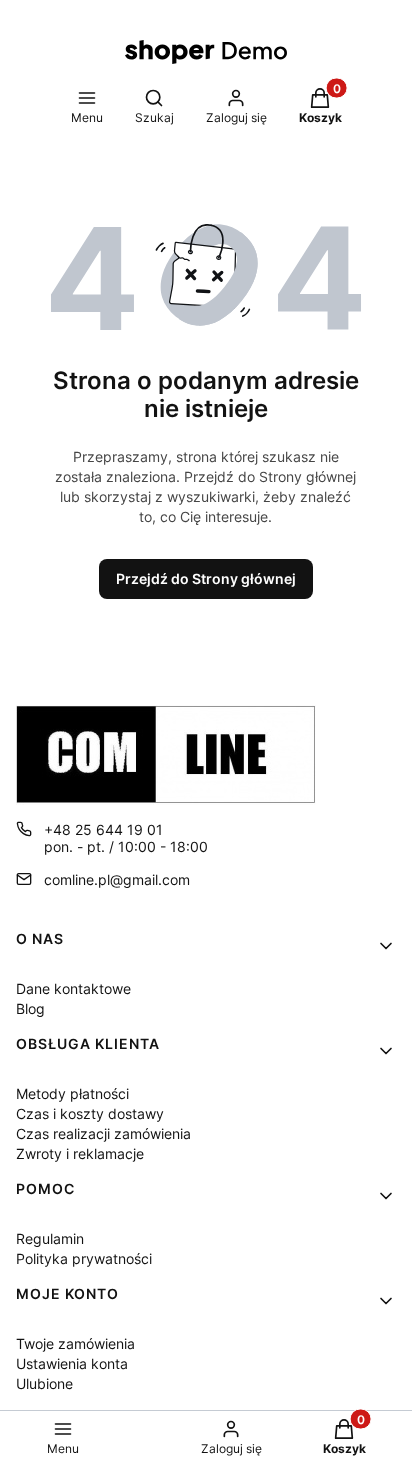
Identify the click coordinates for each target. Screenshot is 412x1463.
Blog (30, 1008)
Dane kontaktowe (73, 988)
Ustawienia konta (72, 1363)
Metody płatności (72, 1093)
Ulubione (44, 1383)
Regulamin (50, 1238)
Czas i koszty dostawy (90, 1113)
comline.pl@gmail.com (117, 879)
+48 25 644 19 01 (103, 829)
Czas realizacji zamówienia (103, 1133)
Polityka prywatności (84, 1258)
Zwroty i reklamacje (80, 1153)
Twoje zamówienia (75, 1343)
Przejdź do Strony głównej (206, 578)
